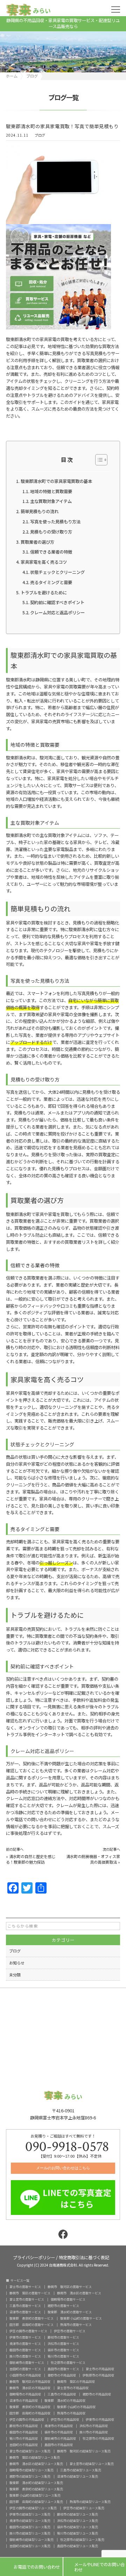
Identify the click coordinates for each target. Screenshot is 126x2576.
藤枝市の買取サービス (63, 2337)
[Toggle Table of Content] (98, 460)
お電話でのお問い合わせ (31, 2567)
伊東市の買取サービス (25, 2337)
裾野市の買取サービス (63, 2306)
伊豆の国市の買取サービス (28, 2331)
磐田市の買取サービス (25, 2350)
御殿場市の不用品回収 (25, 2394)
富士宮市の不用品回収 (73, 2388)
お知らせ (17, 1963)
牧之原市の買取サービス (68, 2363)
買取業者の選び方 (37, 542)
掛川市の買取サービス (25, 2356)
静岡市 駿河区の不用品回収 (30, 2382)
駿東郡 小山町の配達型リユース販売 (35, 2495)
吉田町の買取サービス (25, 2369)
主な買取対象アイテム (51, 501)
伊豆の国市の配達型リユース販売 (33, 2508)
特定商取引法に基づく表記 (84, 2257)
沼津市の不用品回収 (24, 2401)
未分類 (15, 1975)
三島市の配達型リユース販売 (81, 2470)
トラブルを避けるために (44, 593)
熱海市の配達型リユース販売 (90, 2502)
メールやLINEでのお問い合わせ (94, 2567)
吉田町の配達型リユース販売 (30, 2546)
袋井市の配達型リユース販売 (78, 2527)
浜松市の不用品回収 (94, 2426)
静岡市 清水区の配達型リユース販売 (36, 2464)
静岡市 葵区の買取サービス (30, 2293)
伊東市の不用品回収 (100, 2420)
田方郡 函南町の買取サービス (31, 2325)
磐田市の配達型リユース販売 (30, 2527)
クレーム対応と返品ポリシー (57, 613)
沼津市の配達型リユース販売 (78, 2476)
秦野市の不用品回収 (62, 2375)
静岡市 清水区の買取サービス (79, 2293)
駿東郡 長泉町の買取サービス (31, 2318)
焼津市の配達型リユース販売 (30, 2521)
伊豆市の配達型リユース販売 (84, 2508)
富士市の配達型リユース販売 (30, 2451)
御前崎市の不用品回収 (60, 2438)
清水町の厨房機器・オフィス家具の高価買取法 (93, 1859)
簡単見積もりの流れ (40, 511)
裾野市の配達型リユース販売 (30, 2476)
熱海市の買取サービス (76, 2325)
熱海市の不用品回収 (71, 2413)
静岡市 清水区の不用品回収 (30, 2388)
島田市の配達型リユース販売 (78, 2546)
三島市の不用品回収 (62, 2394)
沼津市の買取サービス (25, 2312)
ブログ (40, 135)
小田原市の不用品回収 (25, 2375)
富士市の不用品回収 (100, 2369)
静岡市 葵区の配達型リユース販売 (35, 2457)
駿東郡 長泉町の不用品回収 (30, 2407)
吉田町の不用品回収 (24, 2445)
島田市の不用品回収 (59, 2445)
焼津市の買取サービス (25, 2344)
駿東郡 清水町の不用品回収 (65, 2401)
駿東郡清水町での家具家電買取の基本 (56, 481)
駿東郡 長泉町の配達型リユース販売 (36, 2489)
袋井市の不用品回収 (59, 2432)
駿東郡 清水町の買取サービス (70, 2312)
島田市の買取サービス (63, 2369)
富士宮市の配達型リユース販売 (92, 2464)
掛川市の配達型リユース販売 (30, 2533)
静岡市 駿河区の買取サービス (70, 2287)
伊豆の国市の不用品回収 (27, 2420)
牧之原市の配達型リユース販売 (82, 2540)
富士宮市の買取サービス (27, 2299)
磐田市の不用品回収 (24, 2432)
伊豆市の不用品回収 (65, 2420)
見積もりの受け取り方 (51, 532)
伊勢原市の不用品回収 (98, 2375)
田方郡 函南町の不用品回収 (30, 2413)
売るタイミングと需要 (51, 582)
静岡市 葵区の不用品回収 (76, 2382)
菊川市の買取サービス (63, 2356)
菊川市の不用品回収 (24, 2438)
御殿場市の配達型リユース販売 (31, 2470)
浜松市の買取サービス (63, 2344)
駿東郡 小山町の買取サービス (81, 2318)
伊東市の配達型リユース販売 (30, 2514)
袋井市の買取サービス (63, 2350)
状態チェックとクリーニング (57, 572)
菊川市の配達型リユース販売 (78, 2533)
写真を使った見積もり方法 (55, 522)
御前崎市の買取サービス (27, 2363)
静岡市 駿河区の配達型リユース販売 (84, 2451)
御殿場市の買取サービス (68, 2299)
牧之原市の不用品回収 (98, 2438)
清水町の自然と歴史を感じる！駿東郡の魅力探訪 (31, 1859)
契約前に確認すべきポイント (57, 602)
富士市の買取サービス (25, 2287)
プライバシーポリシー (34, 2257)
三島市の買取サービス (25, 2306)
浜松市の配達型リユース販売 (78, 2521)
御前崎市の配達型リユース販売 (31, 2540)
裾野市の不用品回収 (97, 2394)
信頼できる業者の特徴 (51, 552)
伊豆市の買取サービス (70, 2331)
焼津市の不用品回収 (59, 2426)
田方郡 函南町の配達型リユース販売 (36, 2502)
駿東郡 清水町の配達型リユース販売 (36, 2483)
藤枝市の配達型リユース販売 (78, 2514)
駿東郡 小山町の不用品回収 (76, 2407)
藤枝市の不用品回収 (24, 2426)
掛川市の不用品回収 (94, 2432)
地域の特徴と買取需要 (51, 491)
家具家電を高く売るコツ (44, 562)
